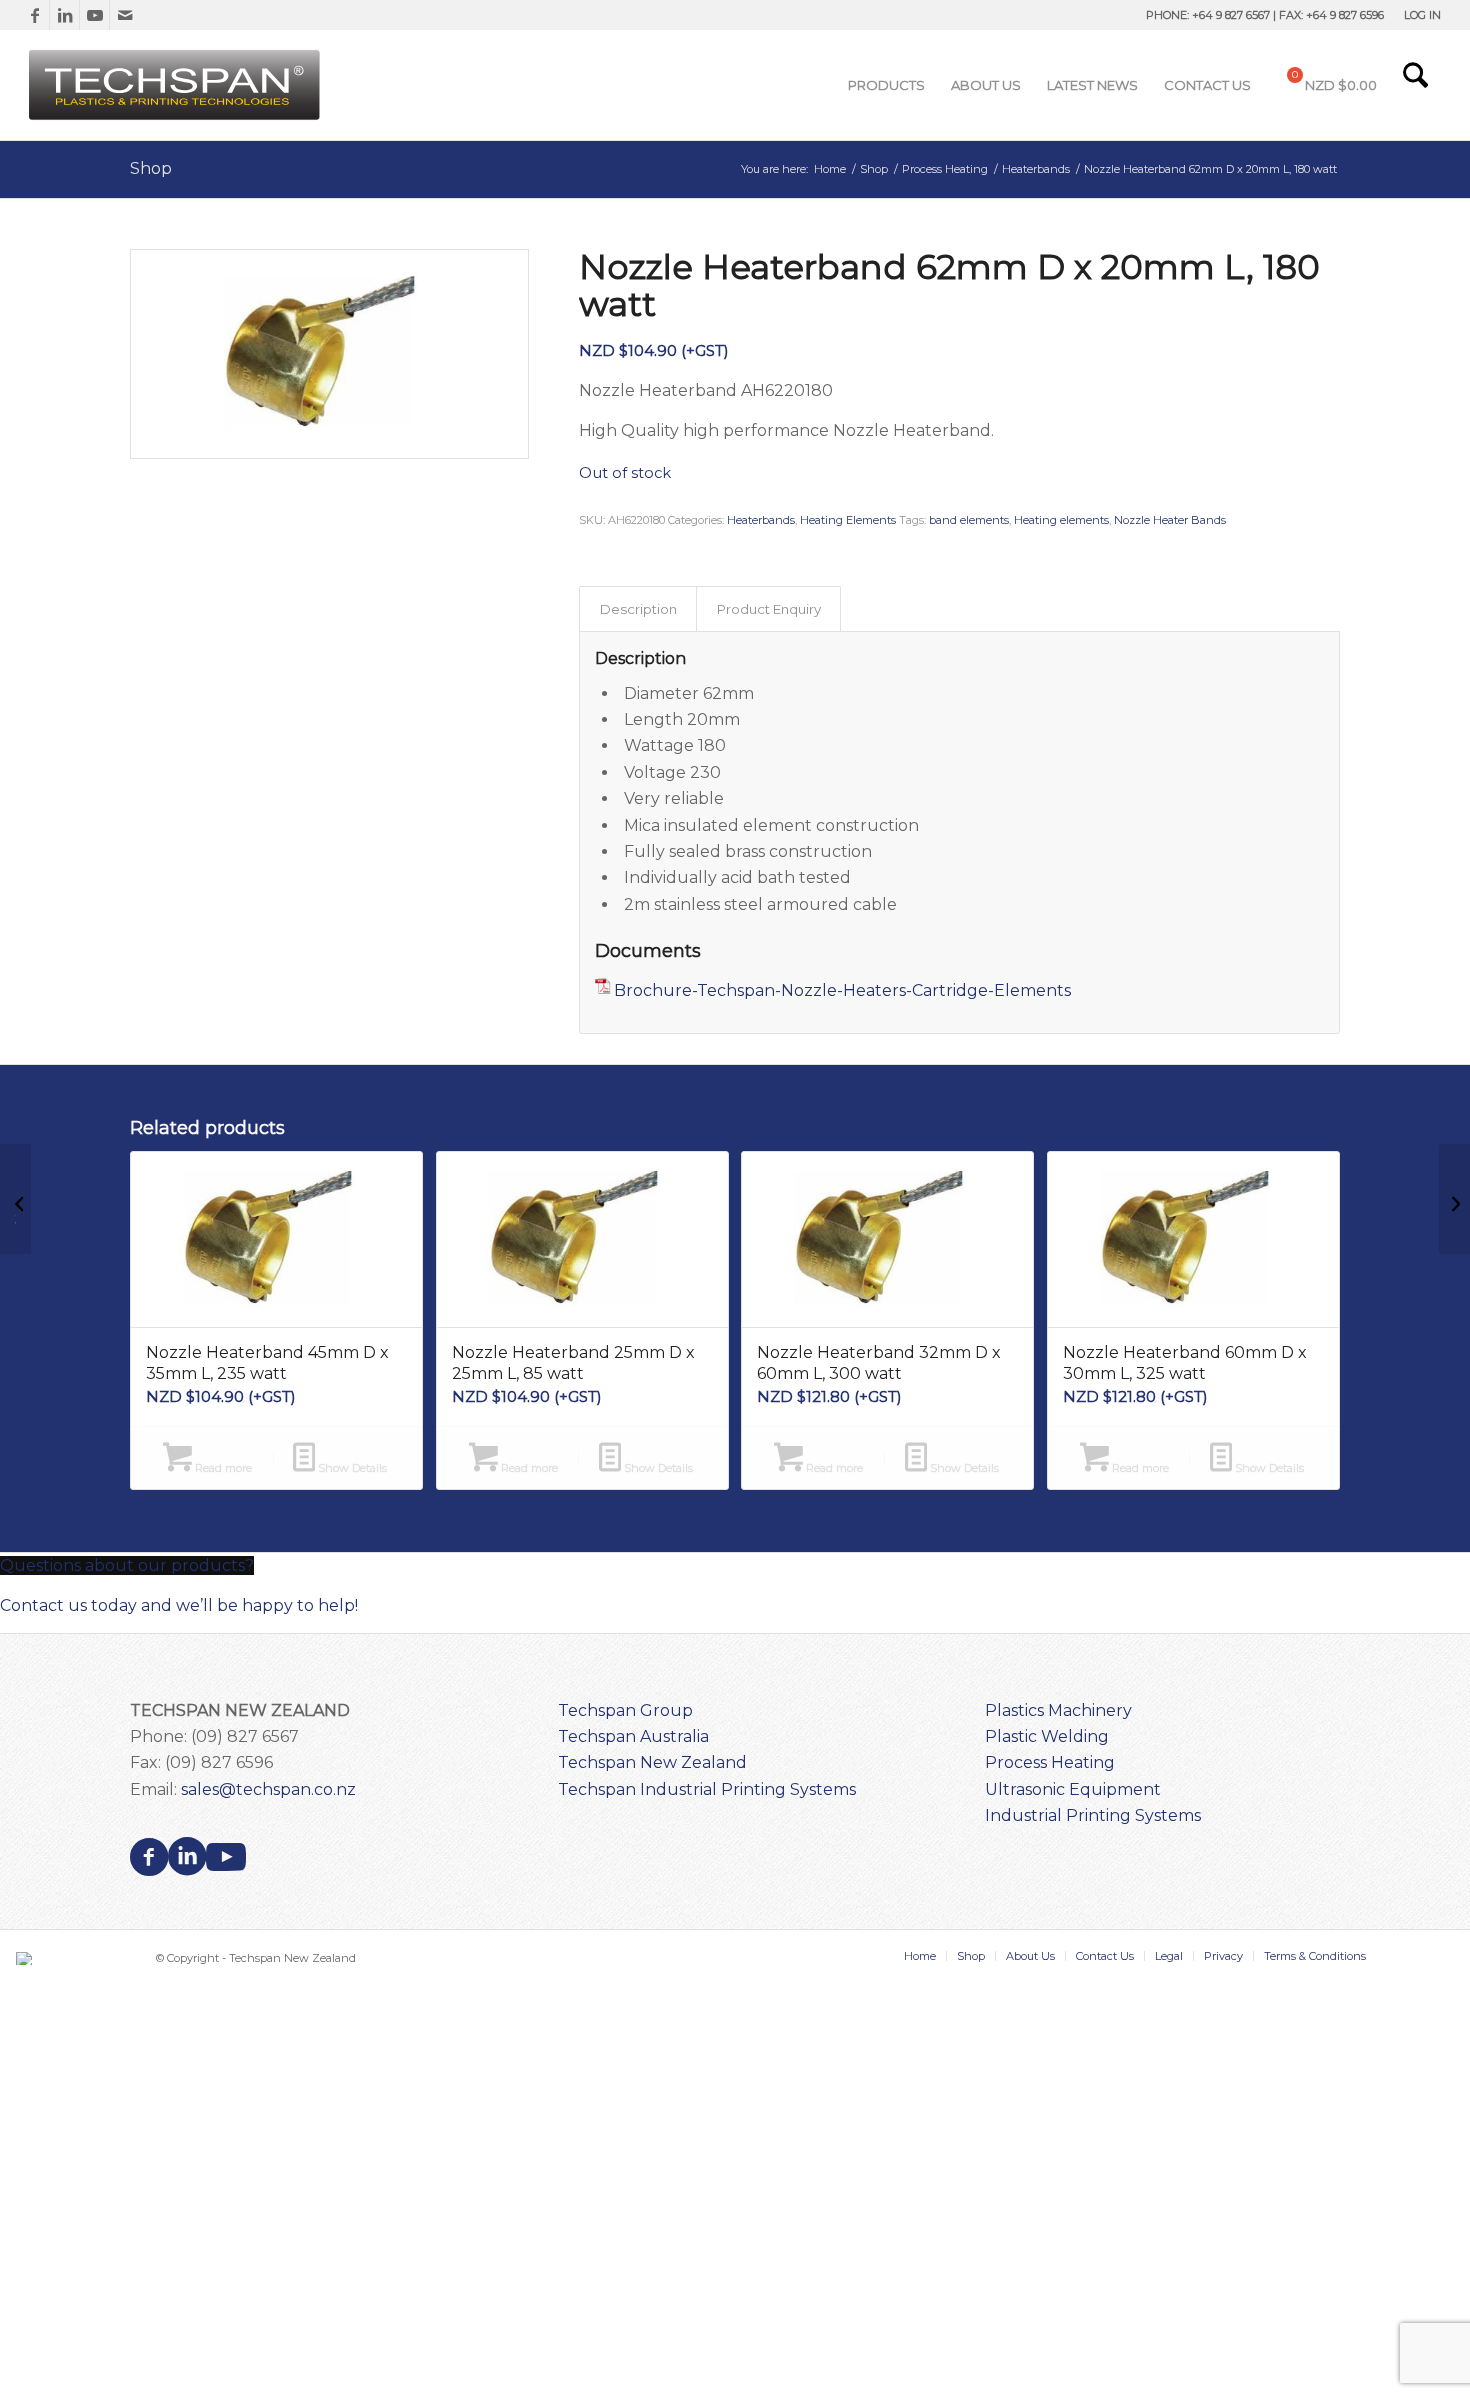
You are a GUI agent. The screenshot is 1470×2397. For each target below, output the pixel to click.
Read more (222, 1468)
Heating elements (1061, 520)
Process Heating (1050, 1762)
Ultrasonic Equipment (1073, 1789)
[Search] (1415, 85)
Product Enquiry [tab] (769, 609)
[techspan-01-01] (177, 85)
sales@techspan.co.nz (268, 1789)
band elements (969, 520)
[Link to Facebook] (34, 15)
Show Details (351, 1468)
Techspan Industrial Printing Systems (707, 1789)
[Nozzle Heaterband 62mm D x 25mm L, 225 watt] (1454, 1199)
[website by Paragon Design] (26, 1958)
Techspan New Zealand (652, 1762)
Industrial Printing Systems (1093, 1815)
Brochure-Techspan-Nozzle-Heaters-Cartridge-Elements (842, 990)
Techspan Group (625, 1710)
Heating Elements (848, 520)
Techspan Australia (633, 1736)
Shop (151, 168)
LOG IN (1422, 15)
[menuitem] (1417, 15)
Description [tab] (638, 609)
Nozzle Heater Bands (1170, 520)
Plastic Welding (1047, 1736)
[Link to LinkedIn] (64, 15)
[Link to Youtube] (94, 15)
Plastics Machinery (1058, 1710)
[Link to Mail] (125, 15)
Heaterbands (761, 520)
